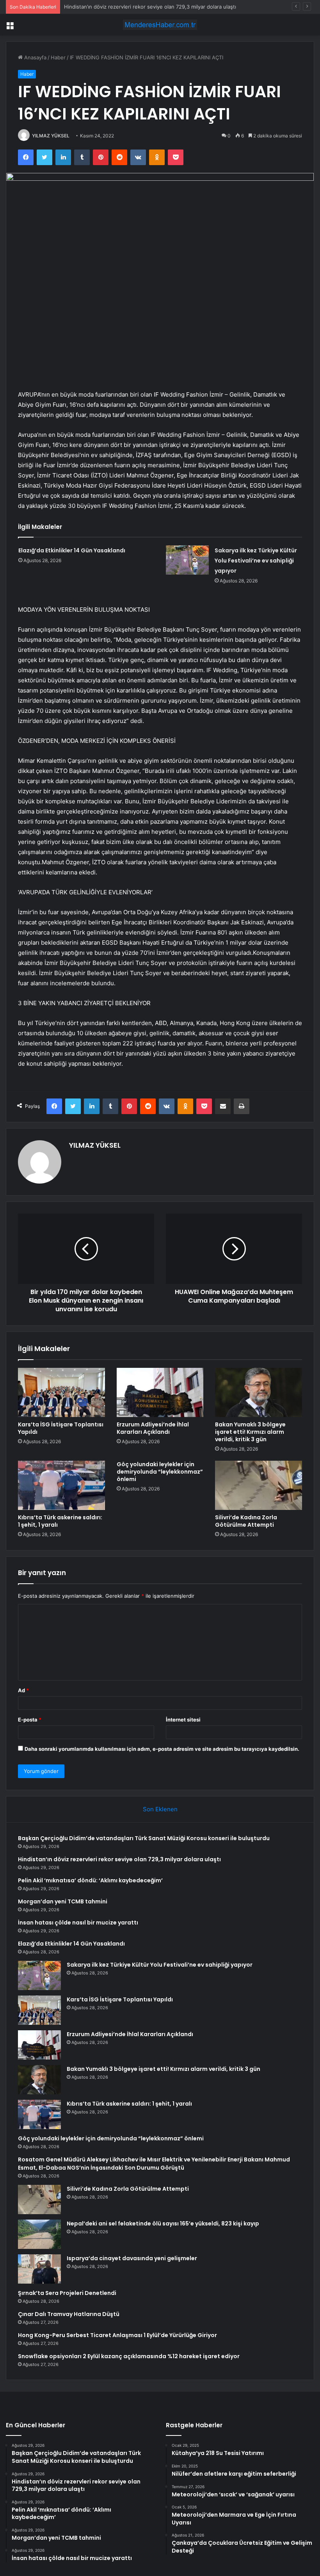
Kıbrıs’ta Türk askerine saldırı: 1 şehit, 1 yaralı (60, 1521)
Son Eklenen (160, 1809)
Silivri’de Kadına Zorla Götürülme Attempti (246, 1521)
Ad (23, 1690)
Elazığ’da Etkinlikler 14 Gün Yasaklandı (72, 550)
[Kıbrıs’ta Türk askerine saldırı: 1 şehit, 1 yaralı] (61, 1485)
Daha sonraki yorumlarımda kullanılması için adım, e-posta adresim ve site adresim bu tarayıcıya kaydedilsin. (162, 1749)
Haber (58, 57)
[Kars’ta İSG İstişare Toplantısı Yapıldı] (61, 1392)
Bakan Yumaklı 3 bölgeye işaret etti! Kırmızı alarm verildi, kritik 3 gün (250, 1432)
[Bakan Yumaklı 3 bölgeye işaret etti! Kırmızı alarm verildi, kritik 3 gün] (259, 1392)
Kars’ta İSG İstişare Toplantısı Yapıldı (61, 1428)
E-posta (30, 1720)
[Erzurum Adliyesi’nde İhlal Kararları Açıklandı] (160, 1392)
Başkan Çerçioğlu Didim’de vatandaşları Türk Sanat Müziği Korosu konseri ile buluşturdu (144, 1838)
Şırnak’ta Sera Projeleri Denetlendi (67, 2293)
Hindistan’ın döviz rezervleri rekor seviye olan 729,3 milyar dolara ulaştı (119, 1859)
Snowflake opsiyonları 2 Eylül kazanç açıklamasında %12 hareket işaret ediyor (129, 2356)
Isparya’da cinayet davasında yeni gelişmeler (132, 2258)
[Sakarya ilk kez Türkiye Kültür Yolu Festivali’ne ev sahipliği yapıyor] (187, 560)
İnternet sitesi (183, 1720)
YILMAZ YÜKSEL (51, 136)
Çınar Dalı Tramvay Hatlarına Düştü (69, 2314)
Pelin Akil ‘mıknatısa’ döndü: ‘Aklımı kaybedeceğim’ (90, 1880)
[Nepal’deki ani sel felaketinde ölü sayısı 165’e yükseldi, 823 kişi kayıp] (39, 2234)
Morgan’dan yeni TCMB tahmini (63, 1901)
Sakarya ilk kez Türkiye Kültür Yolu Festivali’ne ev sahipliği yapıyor (256, 561)
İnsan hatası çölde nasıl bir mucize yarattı (78, 1923)
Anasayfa (35, 57)
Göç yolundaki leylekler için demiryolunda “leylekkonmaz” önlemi (160, 1472)
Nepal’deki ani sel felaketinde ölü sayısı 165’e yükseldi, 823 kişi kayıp (163, 2224)
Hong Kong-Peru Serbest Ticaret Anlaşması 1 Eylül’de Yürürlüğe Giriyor (117, 2335)
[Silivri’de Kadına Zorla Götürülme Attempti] (259, 1485)
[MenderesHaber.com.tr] (160, 25)
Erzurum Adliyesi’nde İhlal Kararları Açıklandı (153, 1428)
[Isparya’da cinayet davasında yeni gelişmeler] (39, 2269)
